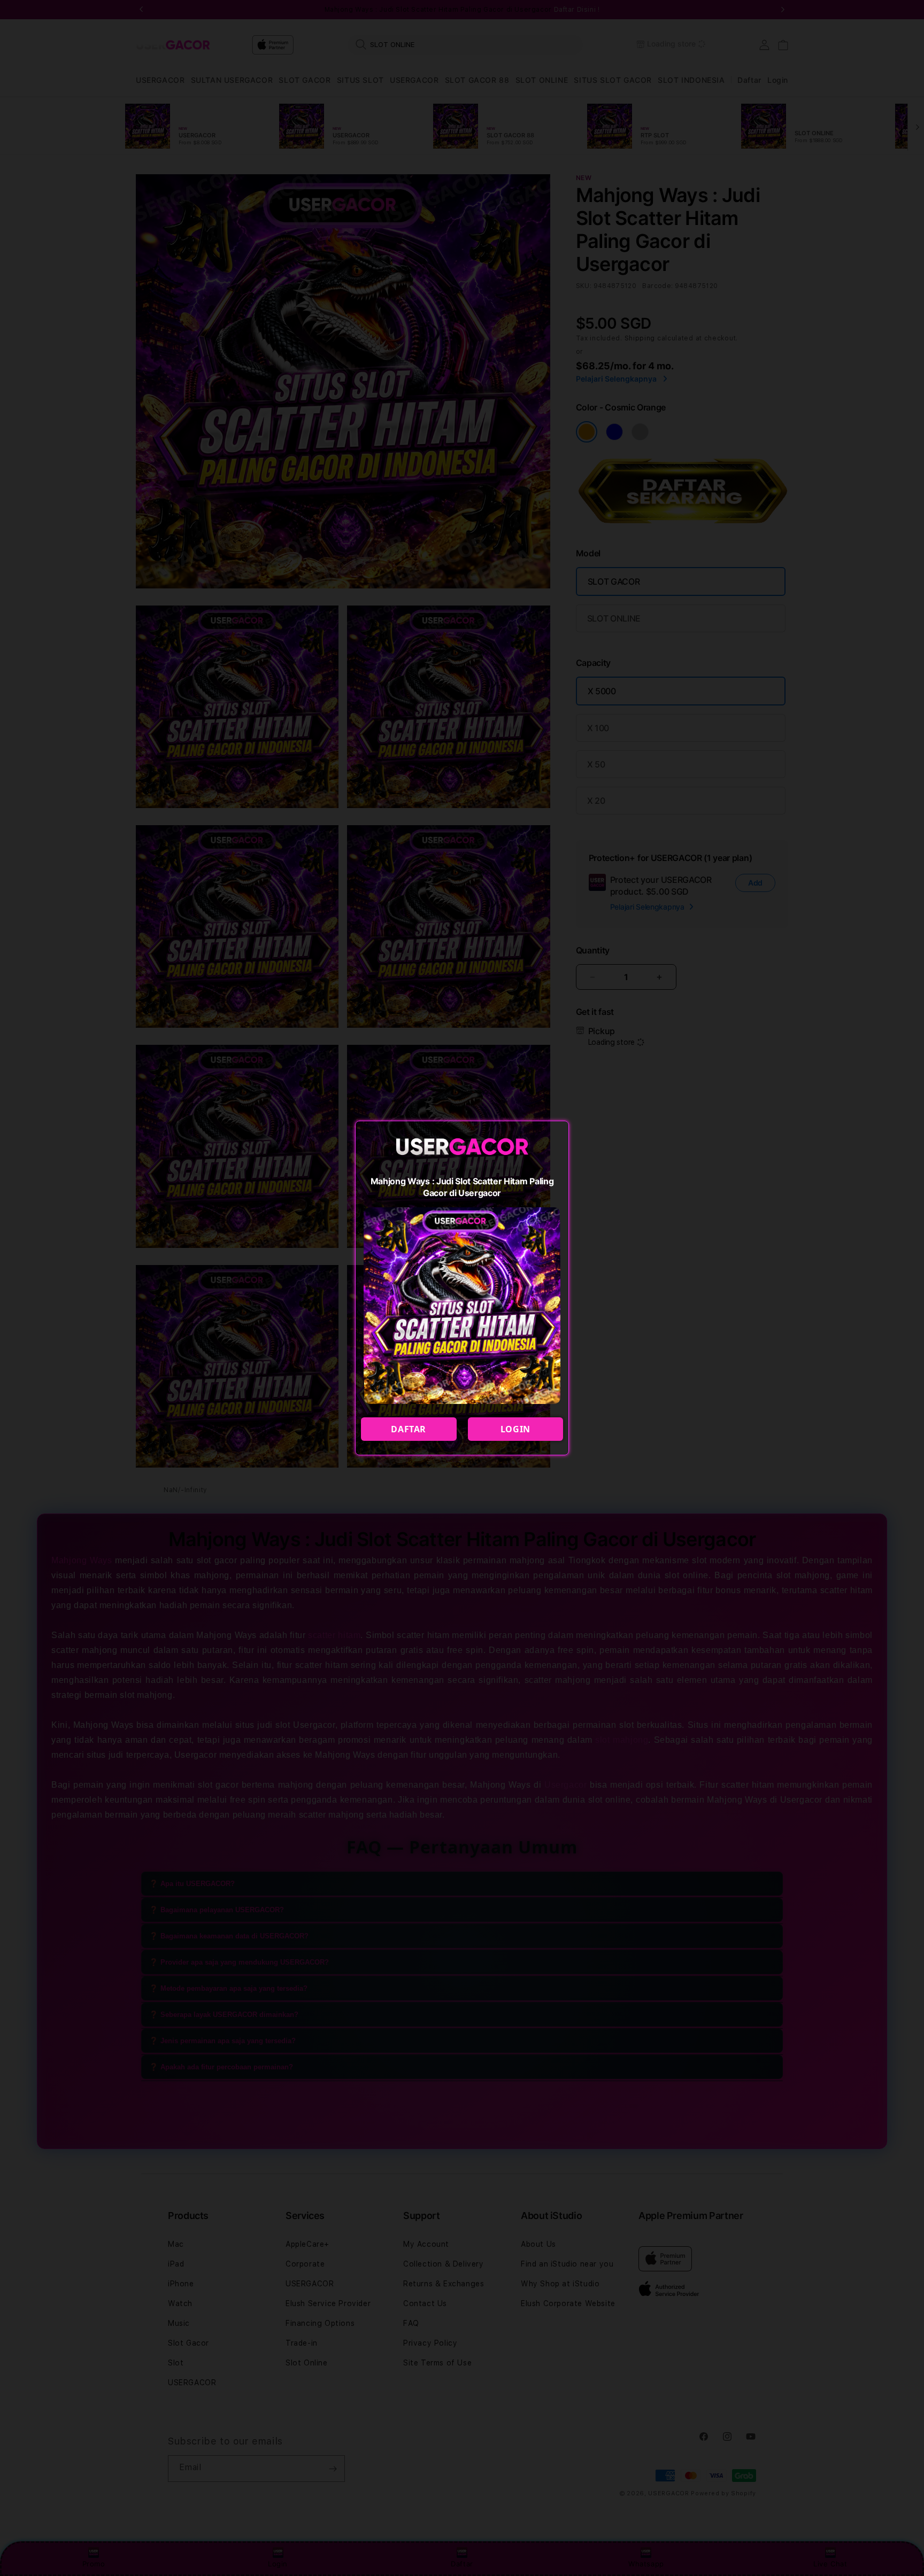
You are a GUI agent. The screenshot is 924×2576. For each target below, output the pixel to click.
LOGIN (515, 1429)
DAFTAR (409, 1429)
